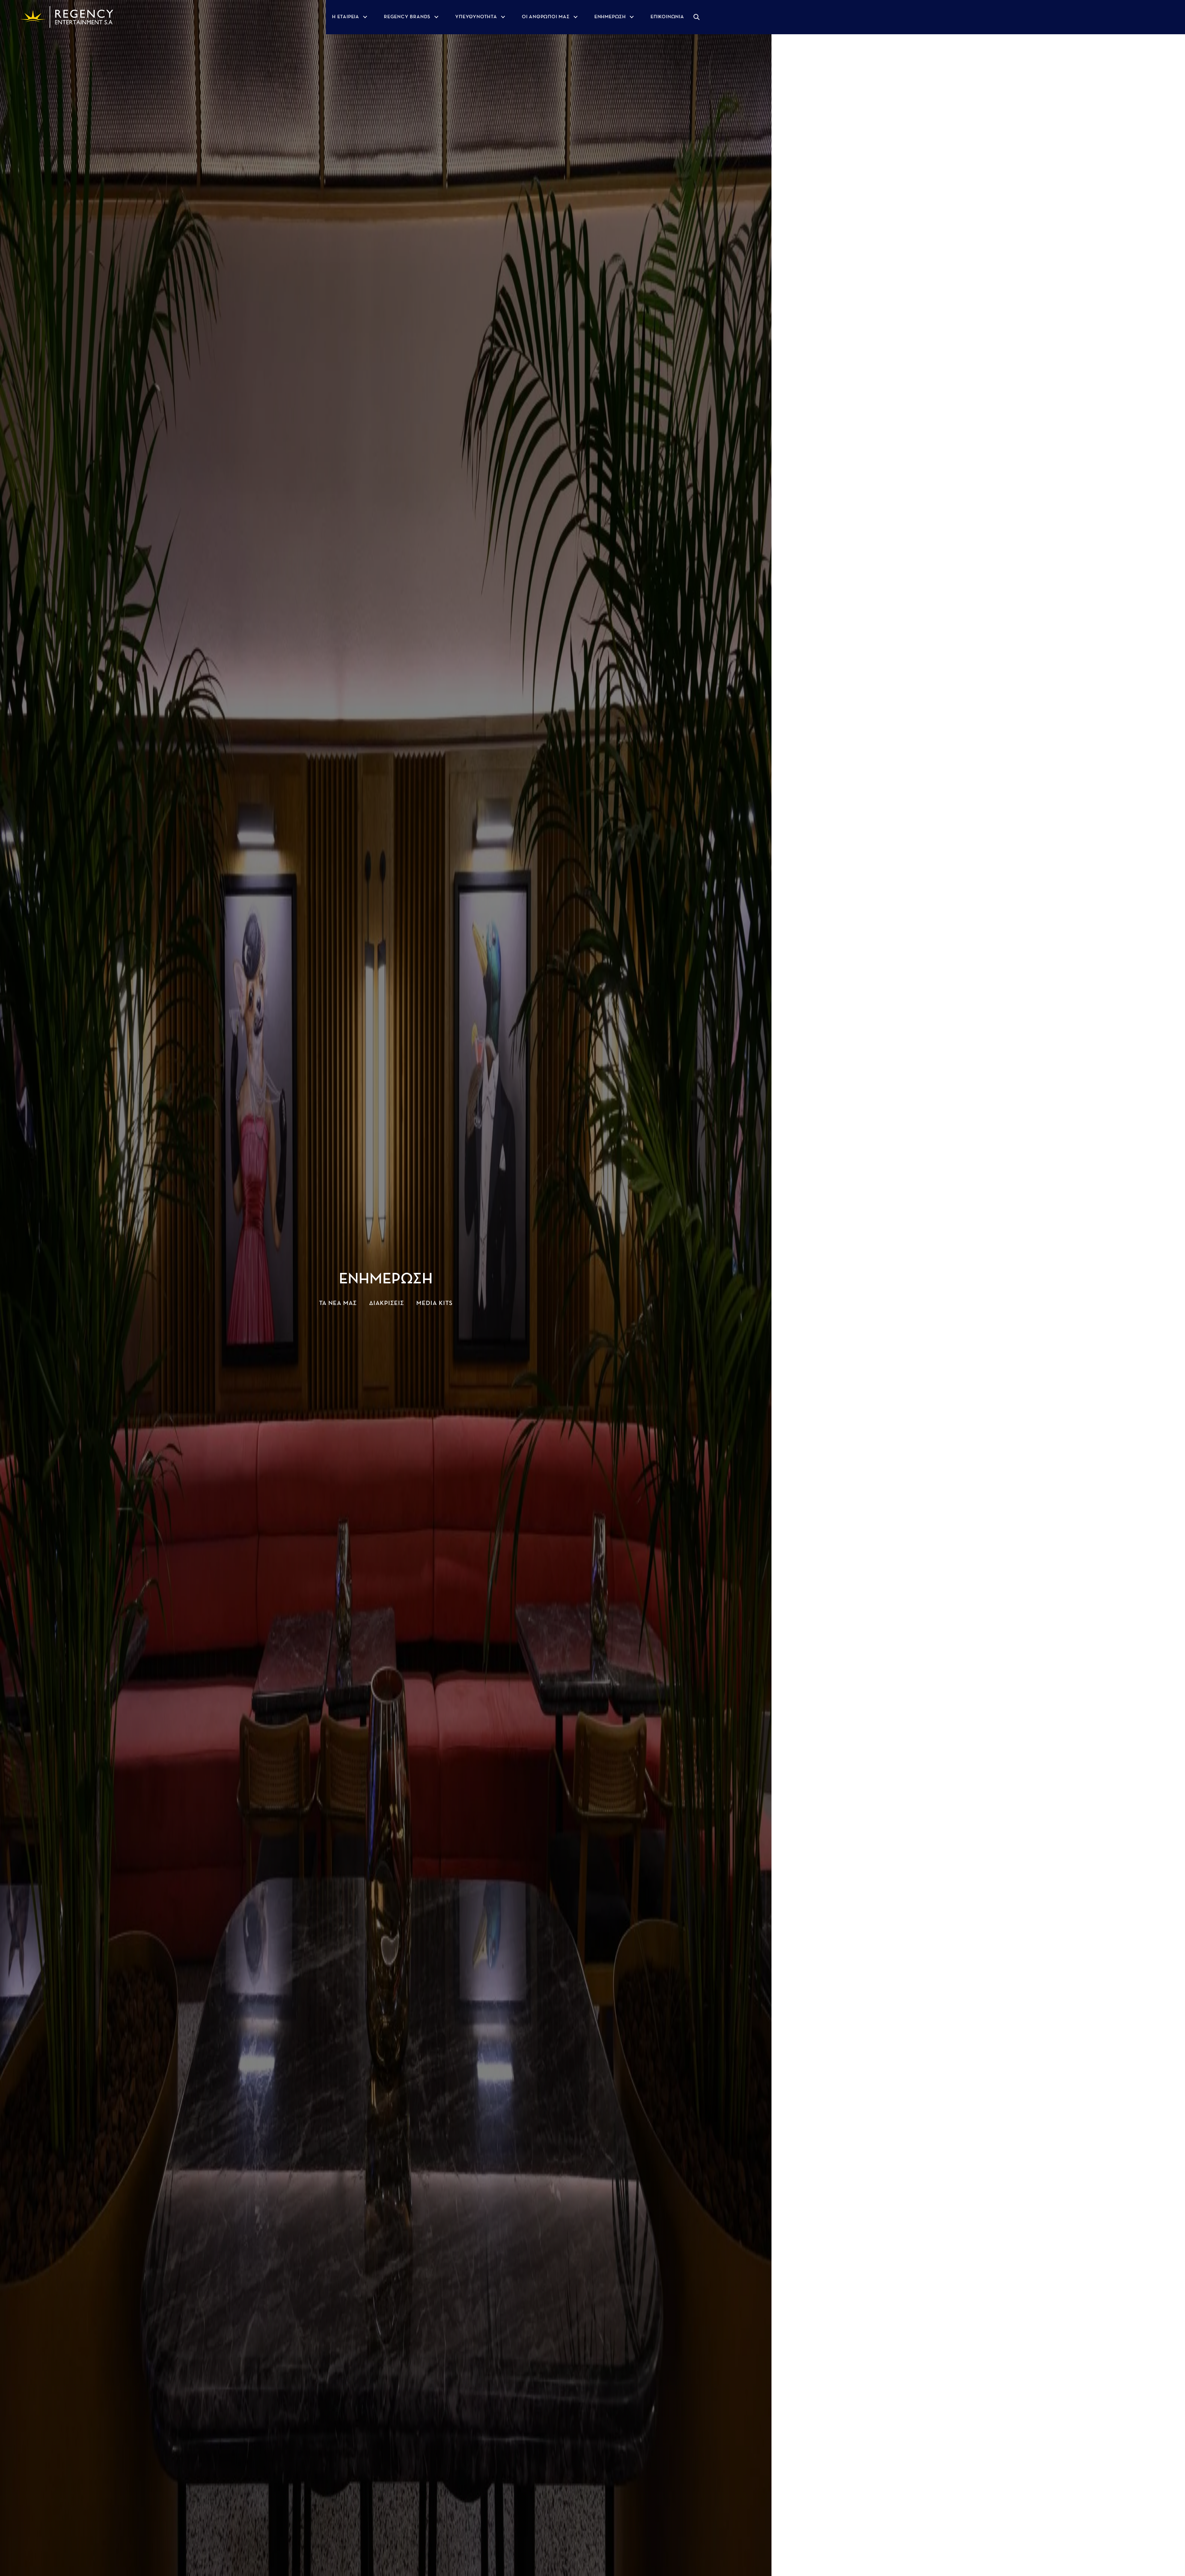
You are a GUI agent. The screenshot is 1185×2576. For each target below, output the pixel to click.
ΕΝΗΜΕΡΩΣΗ (610, 17)
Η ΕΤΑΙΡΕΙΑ (346, 17)
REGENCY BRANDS (407, 17)
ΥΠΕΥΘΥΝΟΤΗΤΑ (476, 17)
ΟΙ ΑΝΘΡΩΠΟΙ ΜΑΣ (546, 17)
